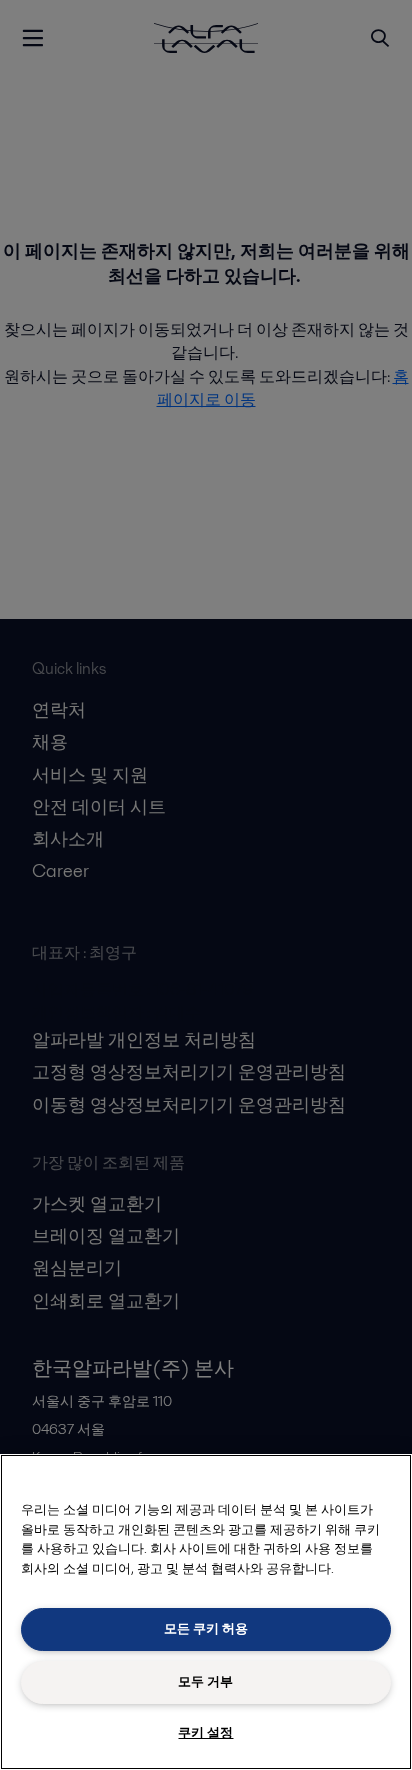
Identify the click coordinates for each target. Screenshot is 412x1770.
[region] (206, 1612)
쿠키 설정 (205, 1732)
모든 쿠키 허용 (206, 1628)
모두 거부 (205, 1681)
